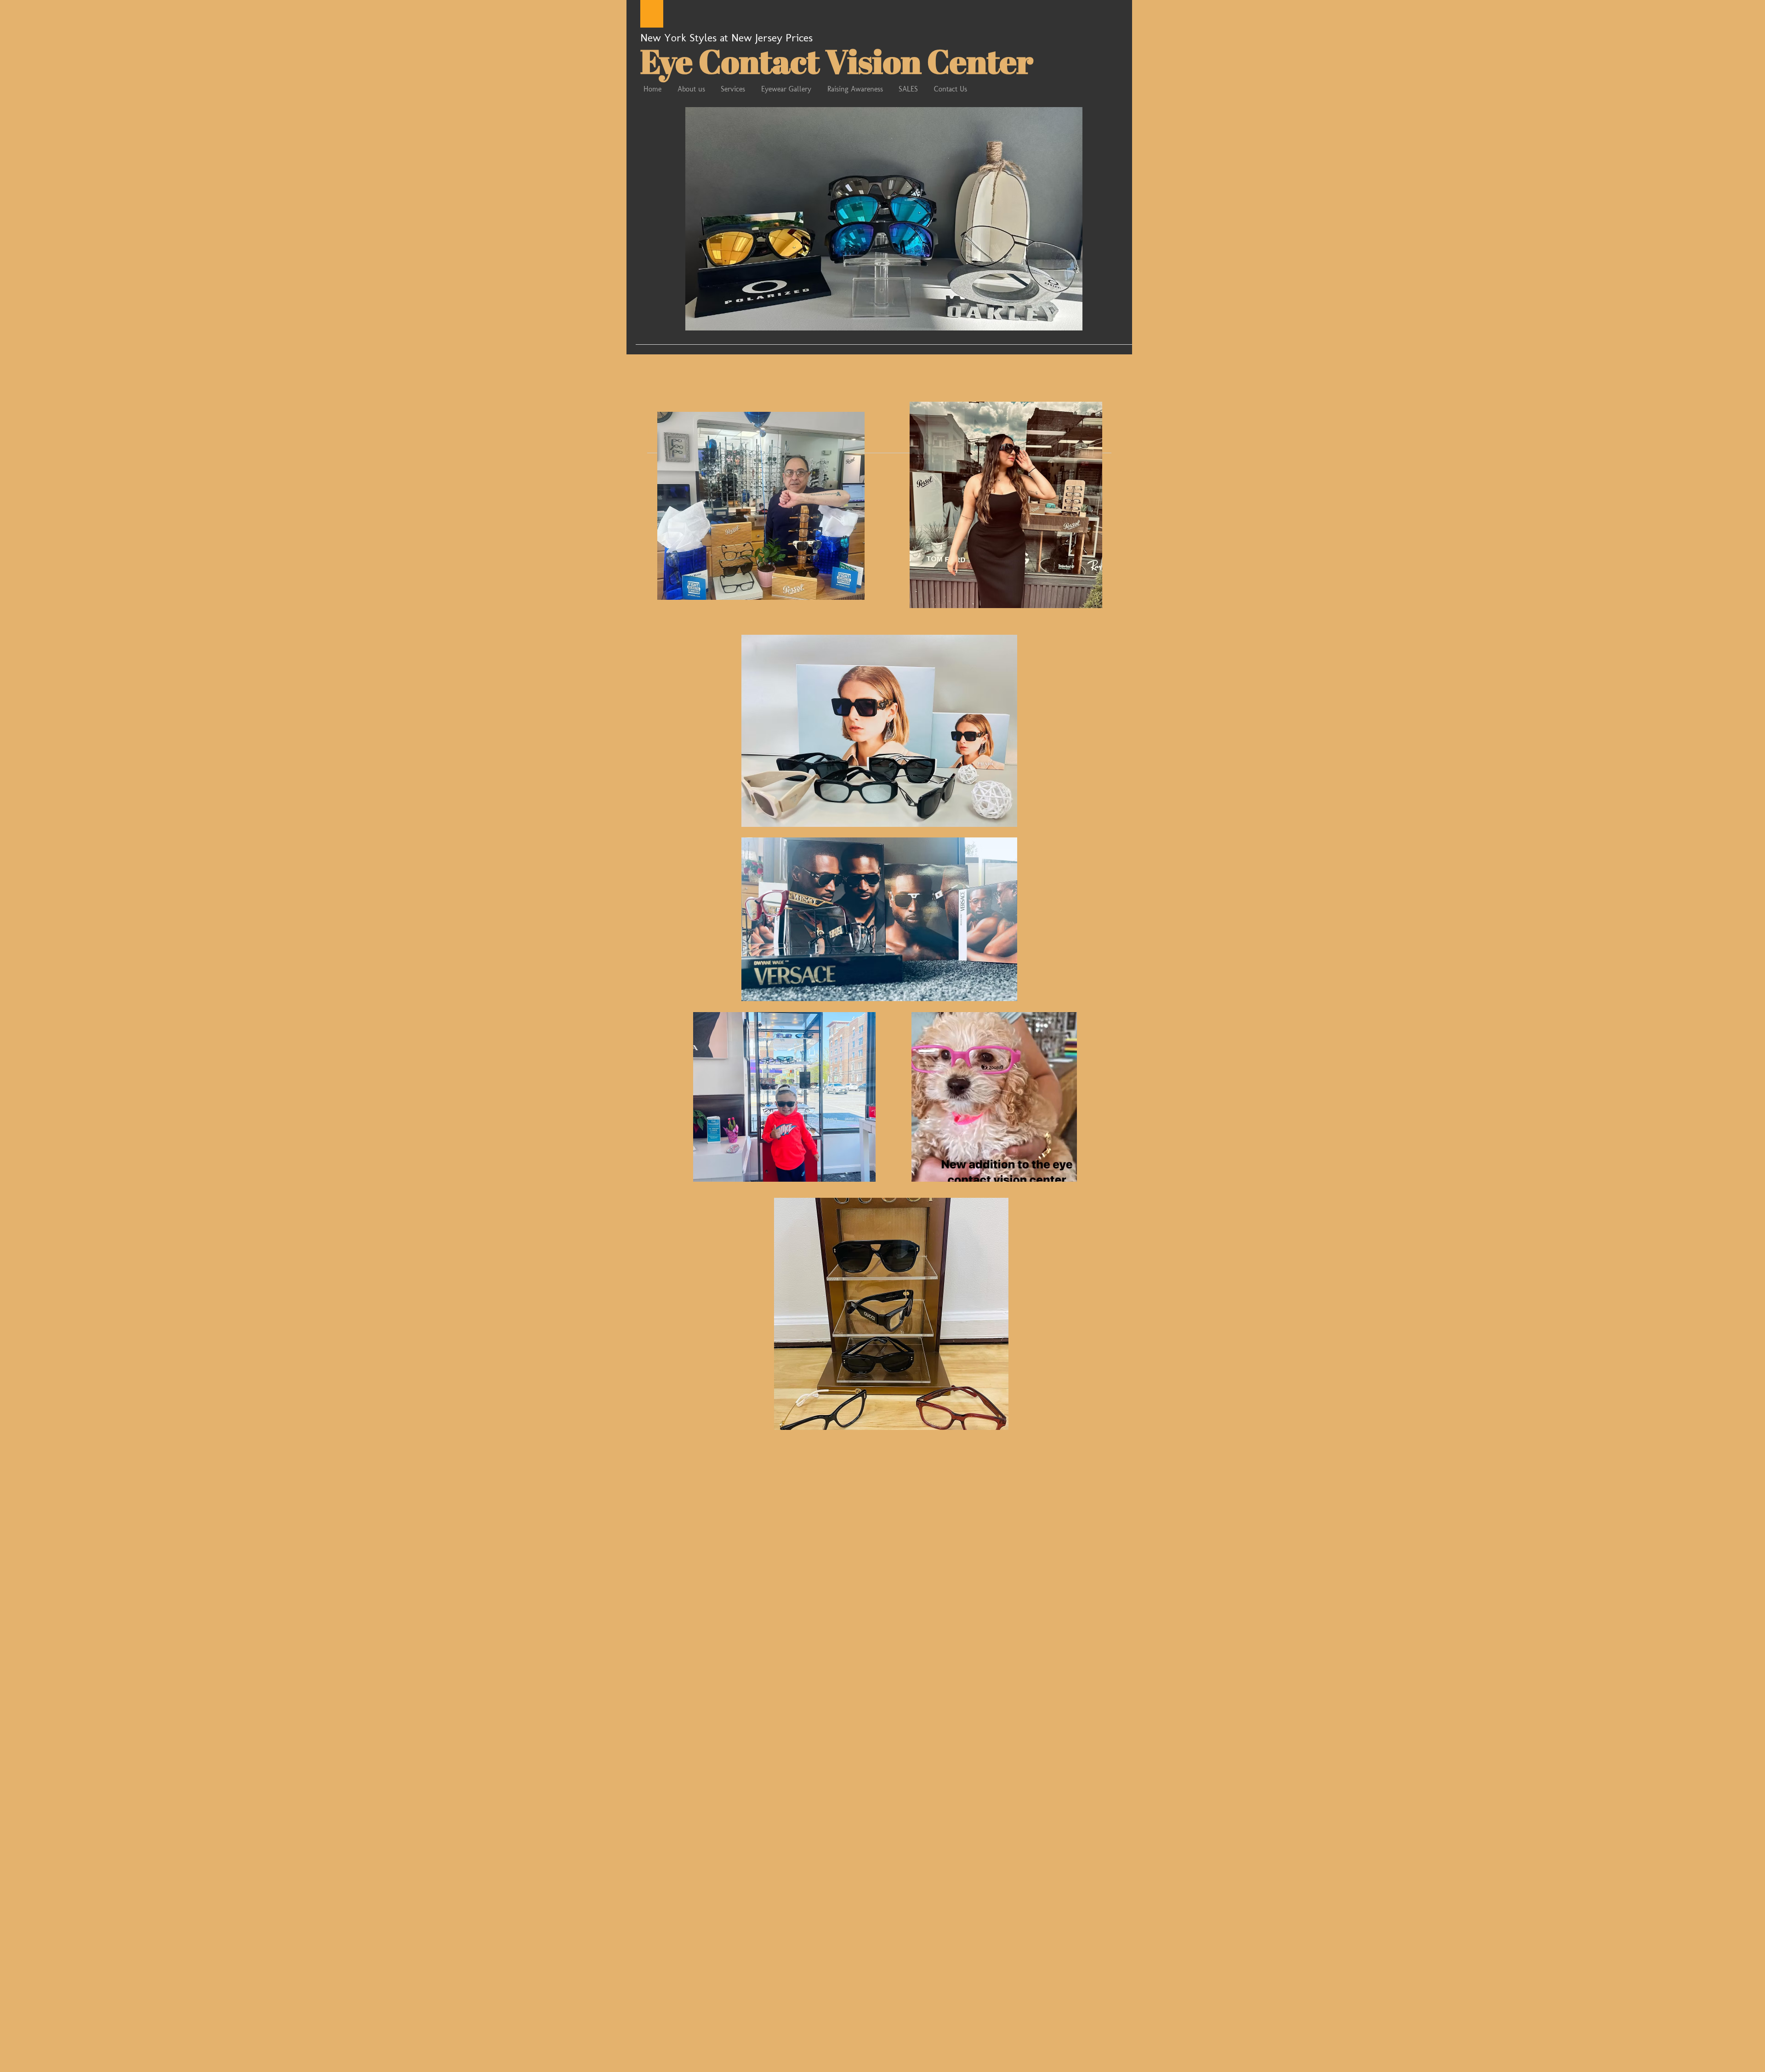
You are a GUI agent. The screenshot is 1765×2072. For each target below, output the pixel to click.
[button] (884, 219)
